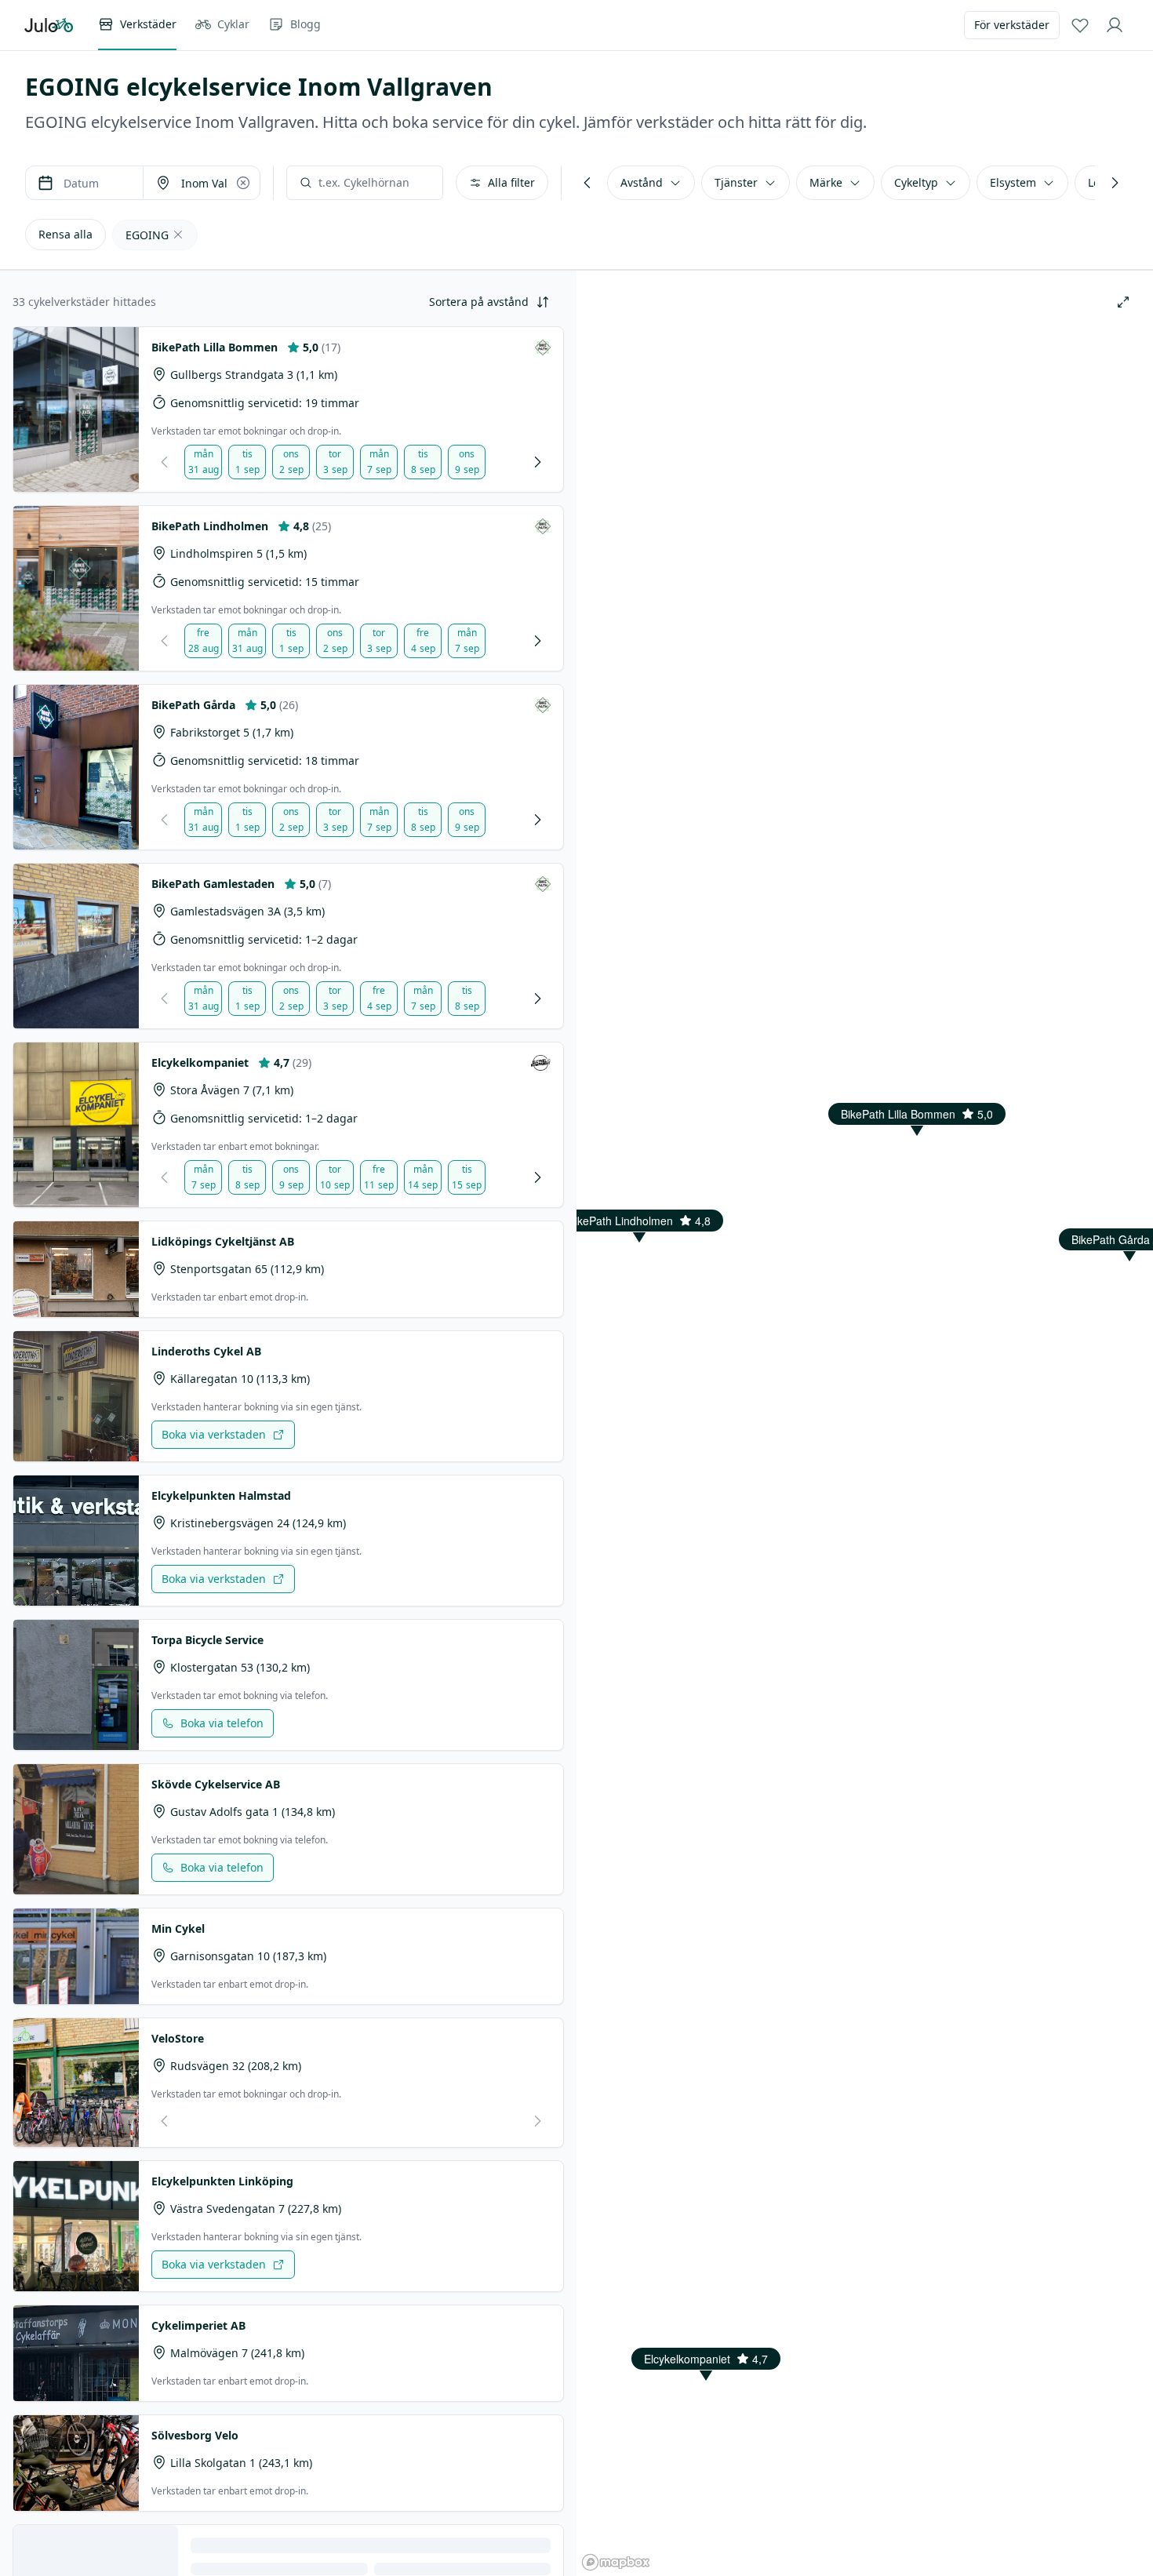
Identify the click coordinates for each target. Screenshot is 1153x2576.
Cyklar (233, 24)
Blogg (306, 24)
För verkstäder (1012, 25)
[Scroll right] (1115, 183)
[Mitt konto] (1115, 25)
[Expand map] (1123, 302)
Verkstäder (148, 24)
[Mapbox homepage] (616, 2562)
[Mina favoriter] (1080, 25)
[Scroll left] (587, 183)
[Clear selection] (243, 183)
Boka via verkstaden (214, 1434)
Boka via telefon (222, 1723)
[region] (865, 1288)
